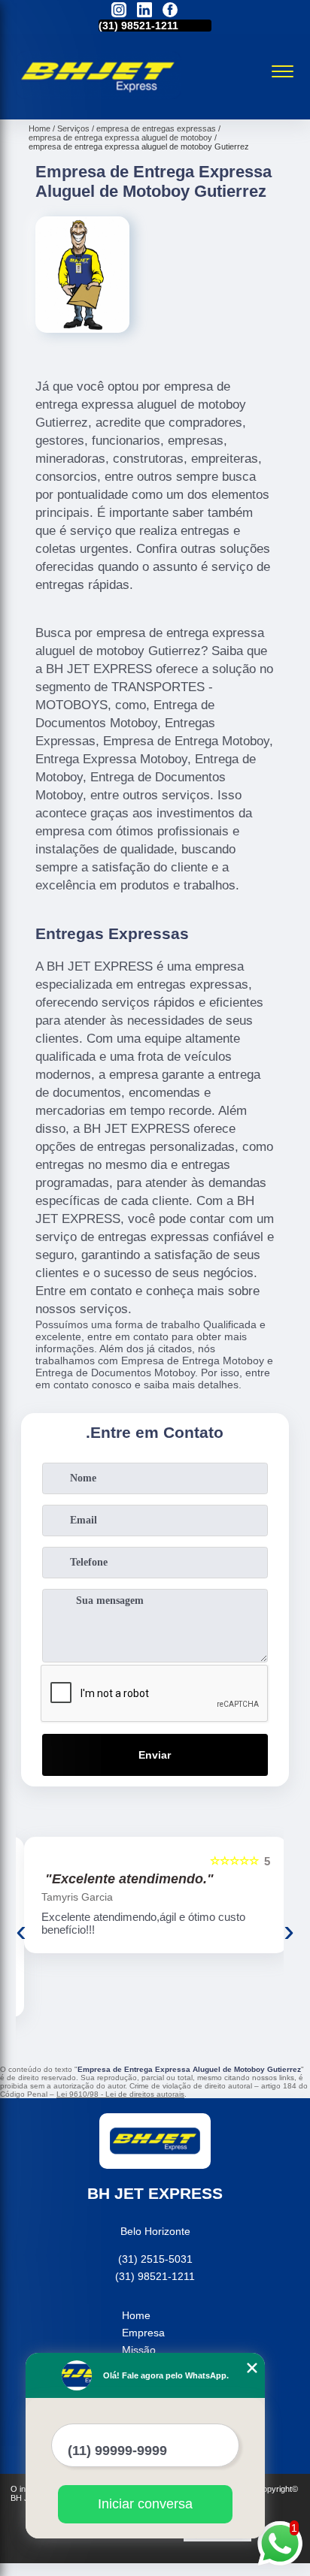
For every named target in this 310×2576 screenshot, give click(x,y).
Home (136, 2315)
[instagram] (119, 11)
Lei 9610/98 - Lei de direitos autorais (120, 2094)
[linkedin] (144, 11)
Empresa (143, 2333)
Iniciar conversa (145, 2504)
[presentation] (21, 1931)
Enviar (155, 1755)
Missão (139, 2350)
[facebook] (170, 11)
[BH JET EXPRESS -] (99, 103)
